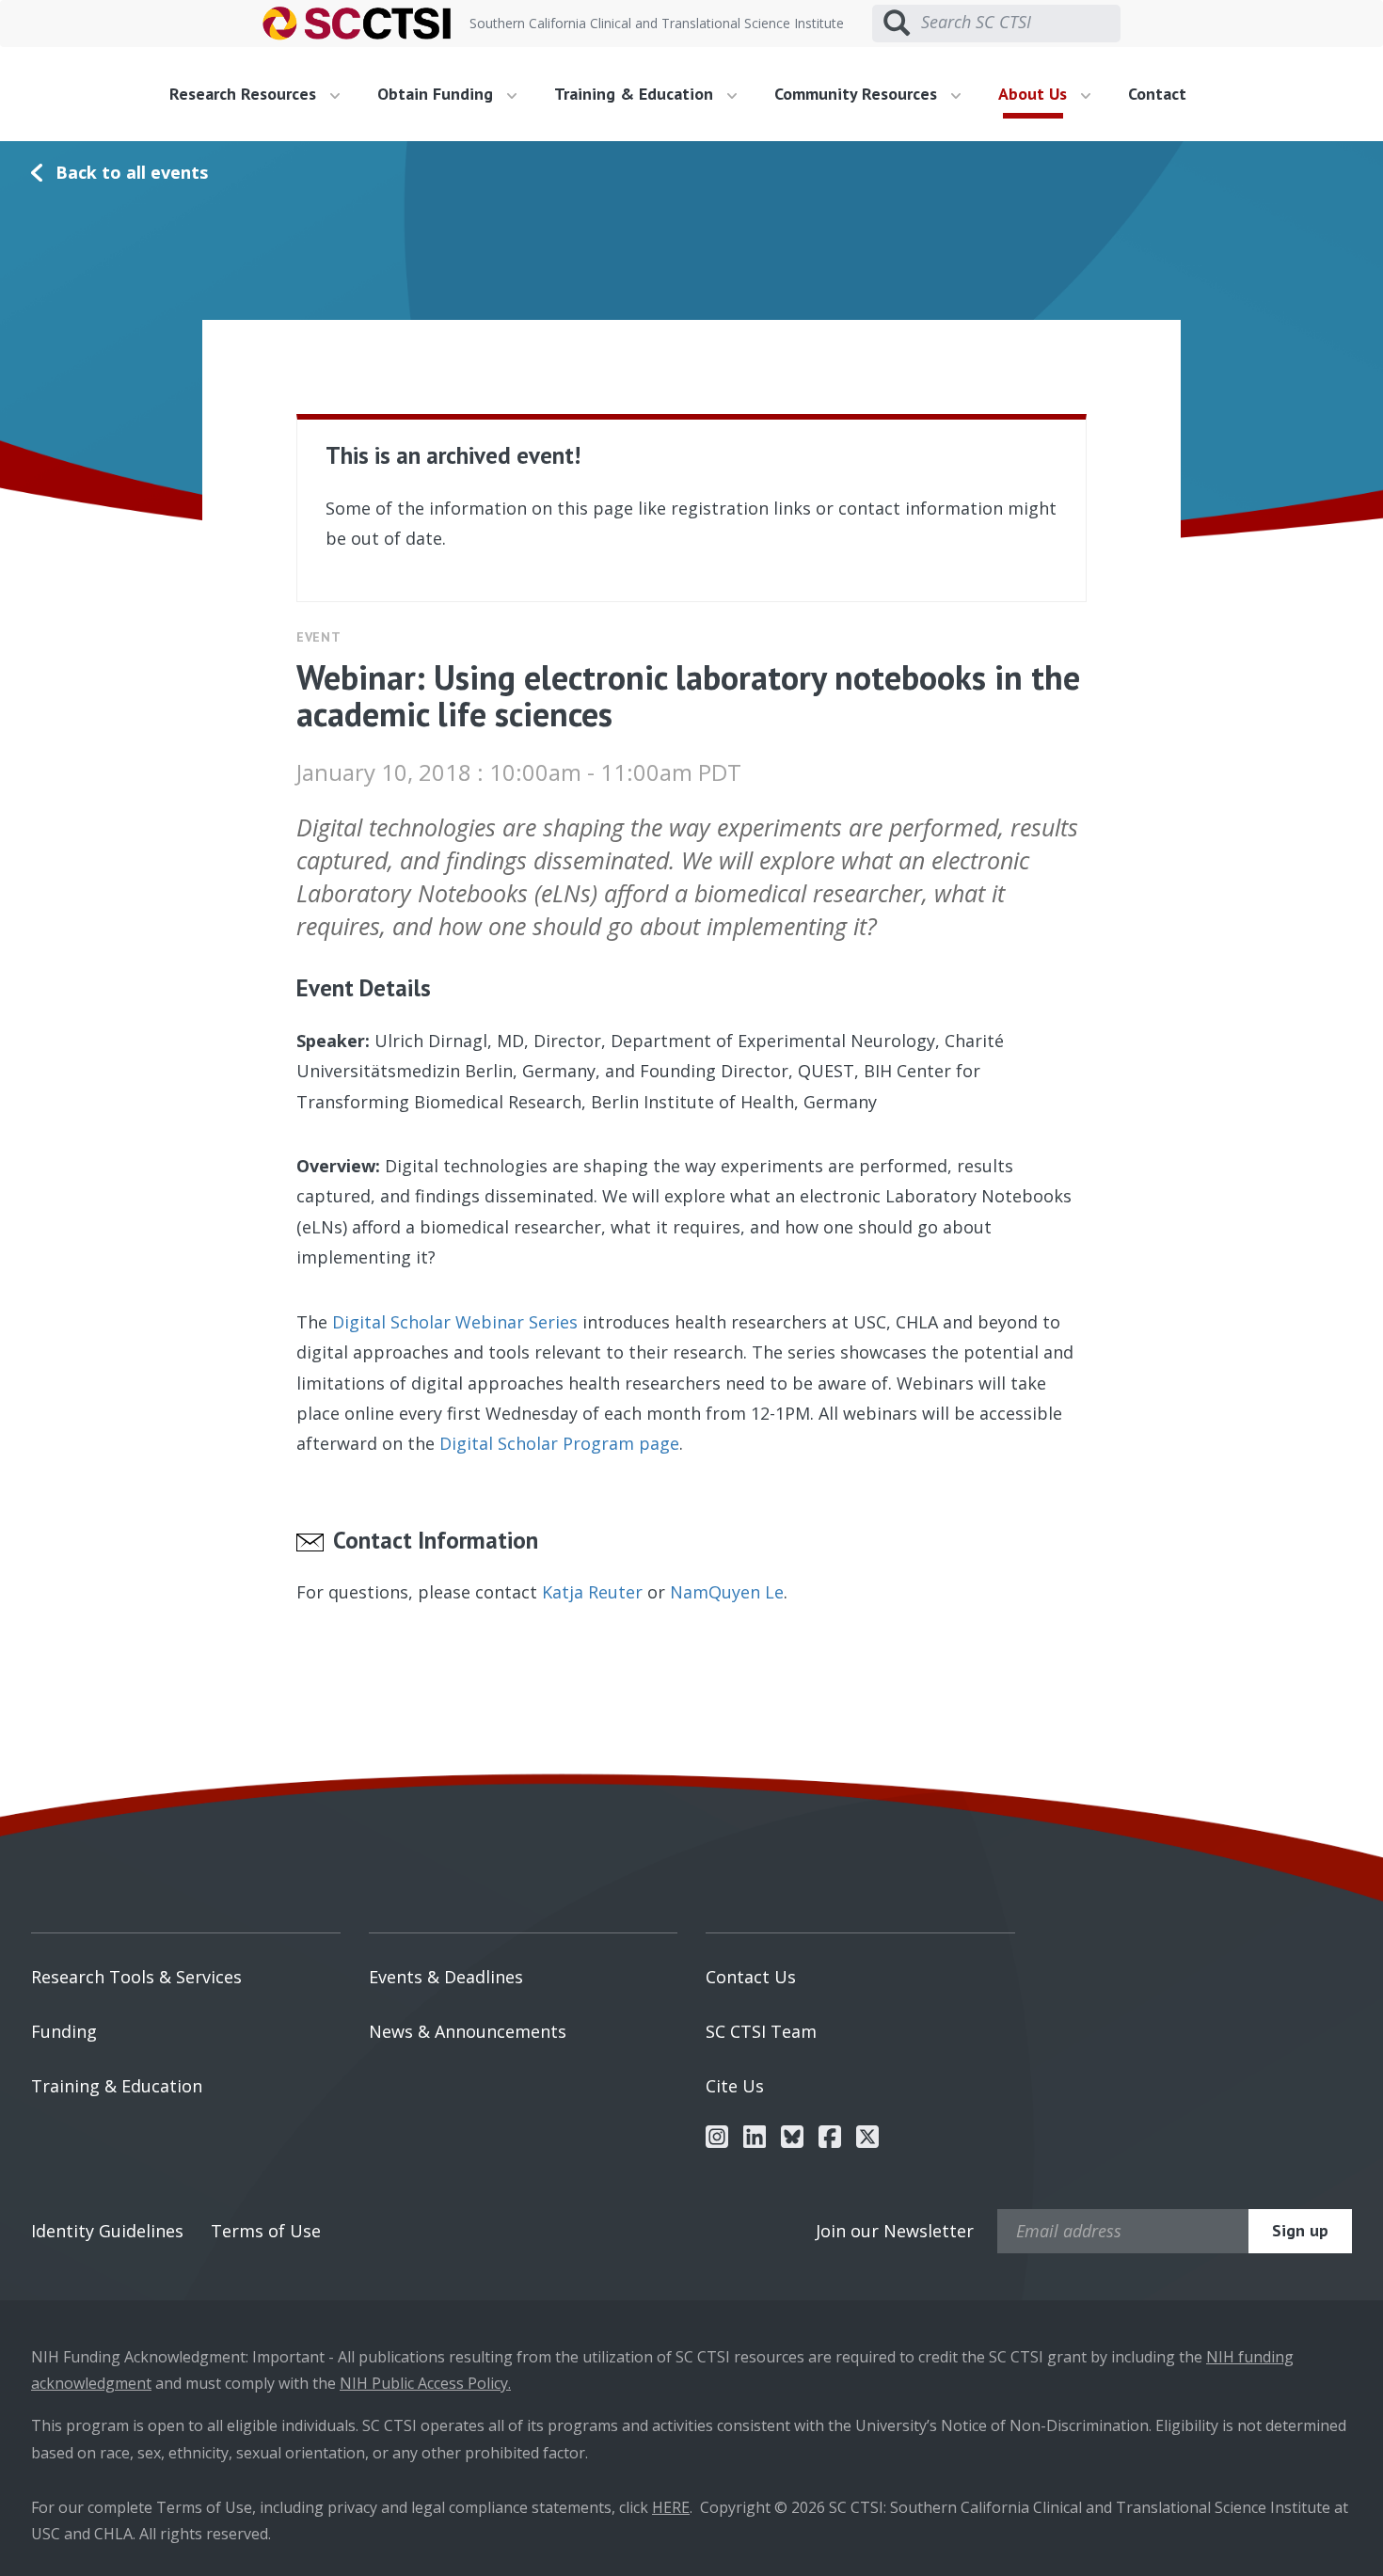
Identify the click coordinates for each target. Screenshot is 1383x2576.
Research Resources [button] (245, 94)
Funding (64, 2031)
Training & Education (117, 2086)
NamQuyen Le (727, 1592)
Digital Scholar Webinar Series (455, 1322)
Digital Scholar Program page (559, 1443)
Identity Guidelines (107, 2231)
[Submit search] (897, 24)
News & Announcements (468, 2031)
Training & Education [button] (636, 94)
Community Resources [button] (858, 94)
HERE (671, 2507)
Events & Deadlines (446, 1977)
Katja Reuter (592, 1592)
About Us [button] (1035, 94)
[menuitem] (262, 94)
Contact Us (751, 1977)
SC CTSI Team (761, 2031)
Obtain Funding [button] (437, 94)
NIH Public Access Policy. (425, 2383)
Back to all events (132, 172)
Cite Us (735, 2086)
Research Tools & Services (136, 1977)
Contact (1157, 94)
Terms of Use (266, 2231)
